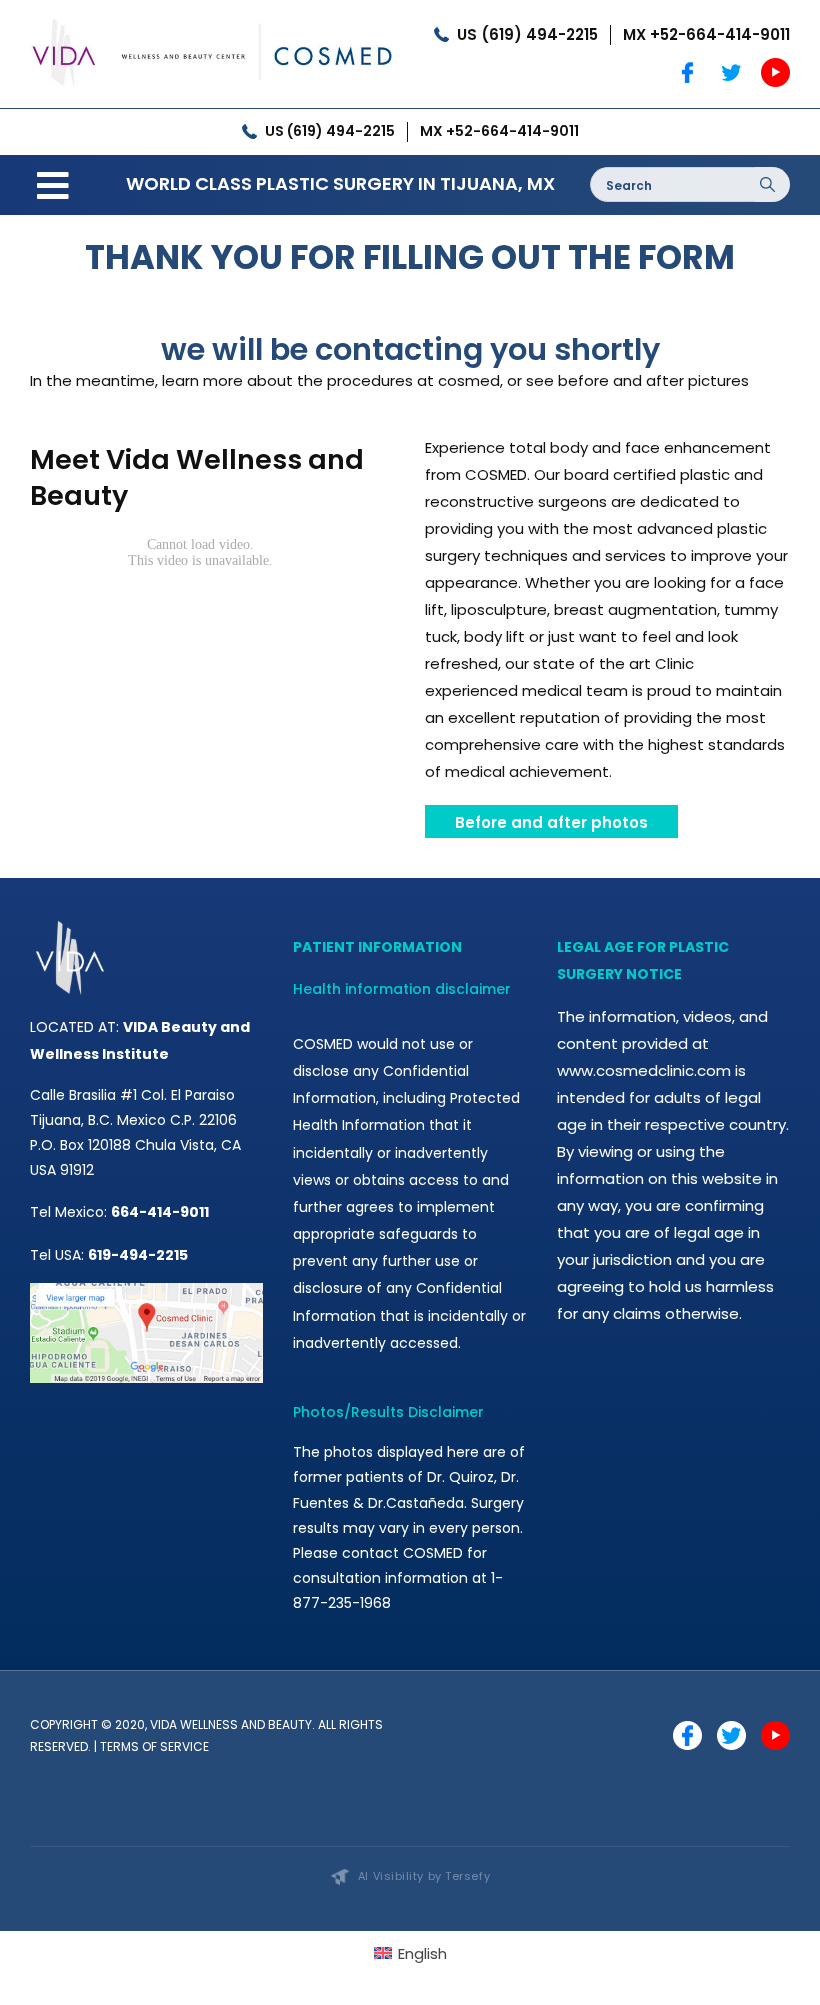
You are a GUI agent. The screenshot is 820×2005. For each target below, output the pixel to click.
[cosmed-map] (146, 1290)
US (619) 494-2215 (527, 34)
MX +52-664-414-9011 (706, 34)
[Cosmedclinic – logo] (212, 17)
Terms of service (154, 1746)
